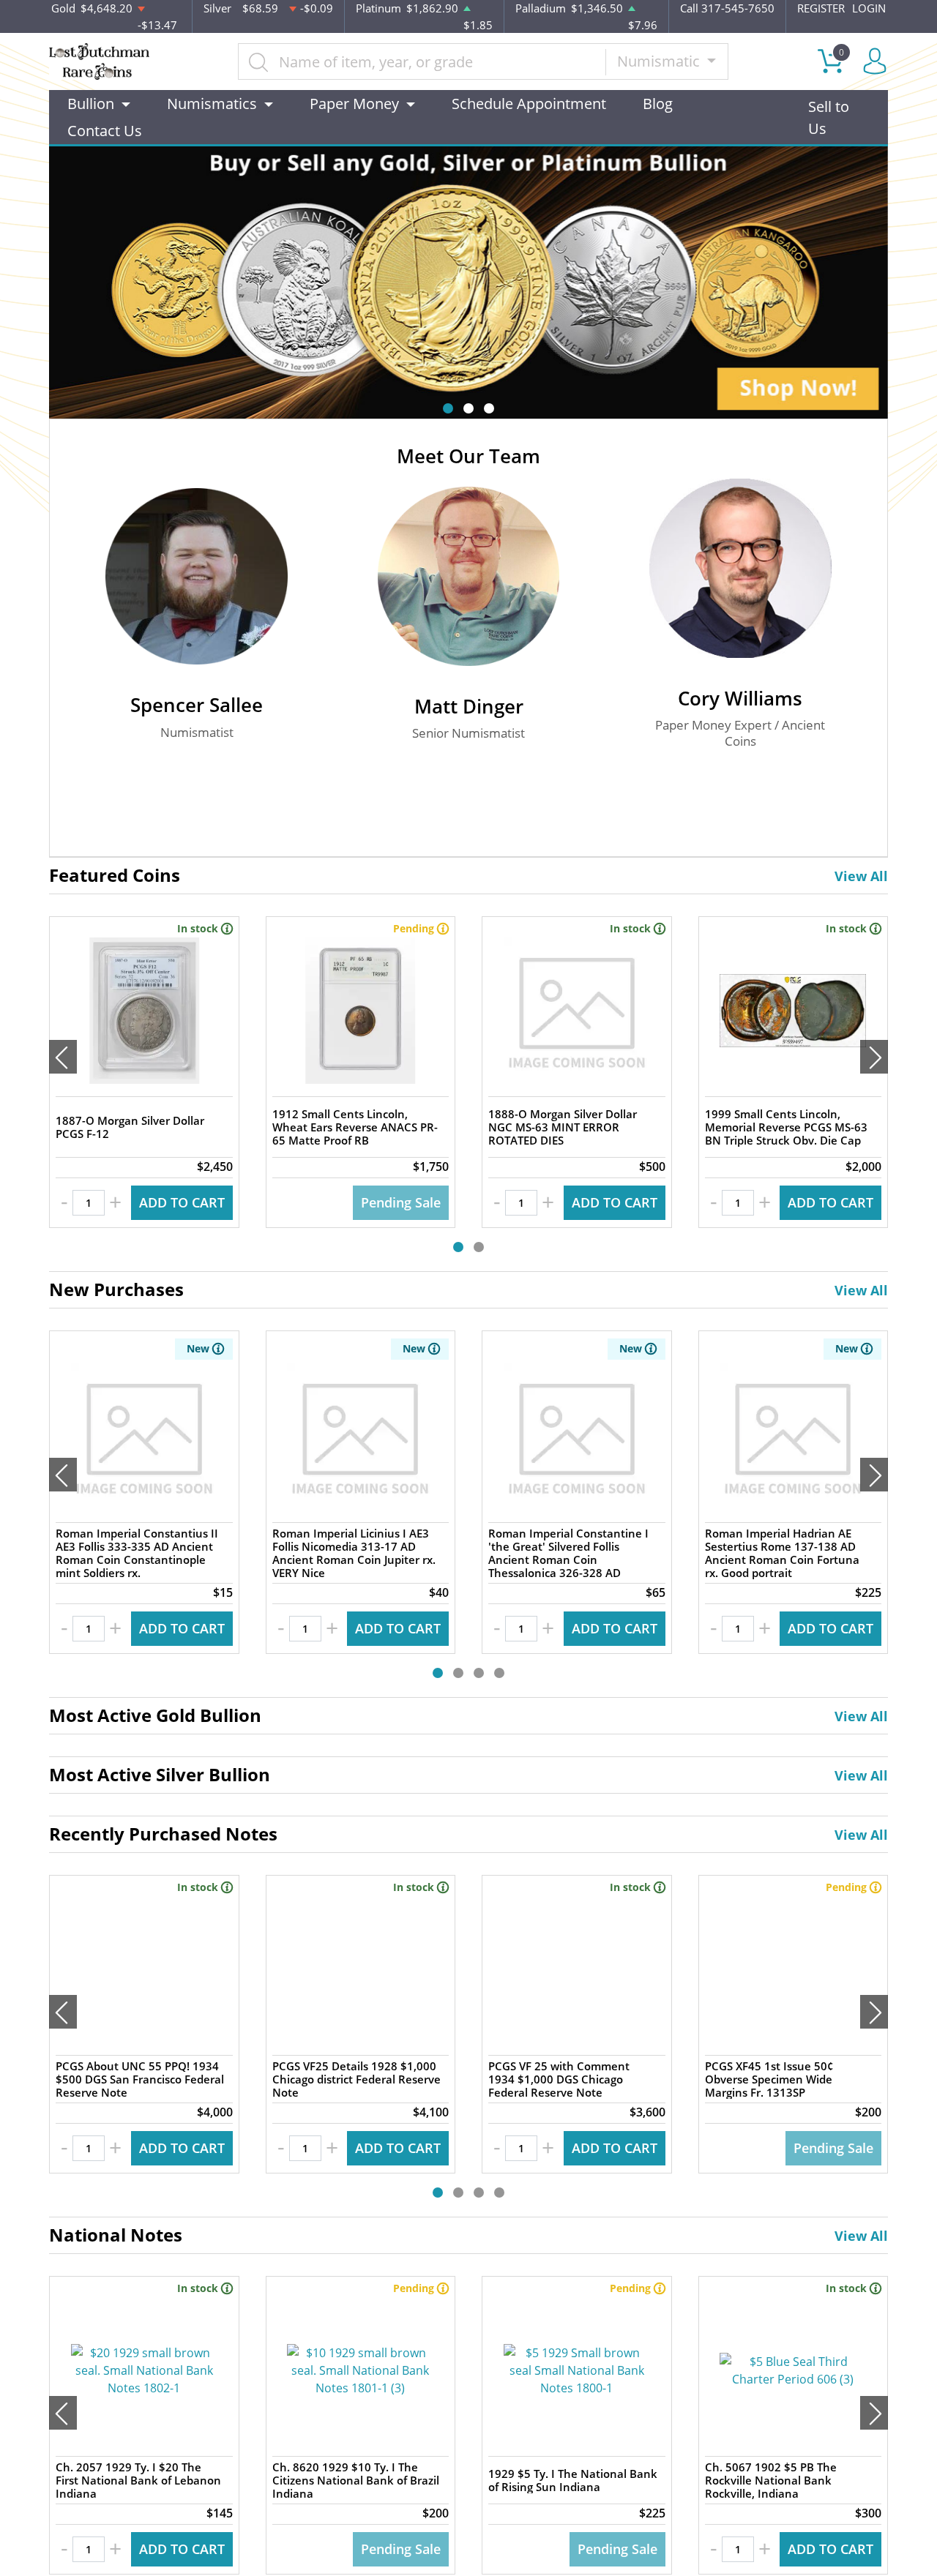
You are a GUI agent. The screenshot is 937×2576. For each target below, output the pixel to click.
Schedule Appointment (529, 104)
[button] (448, 408)
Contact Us (105, 131)
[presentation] (63, 1057)
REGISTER (821, 8)
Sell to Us (829, 117)
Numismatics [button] (212, 104)
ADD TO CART (182, 1202)
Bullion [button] (91, 104)
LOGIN (869, 8)
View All (861, 876)
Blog (658, 104)
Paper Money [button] (354, 104)
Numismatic (660, 61)
